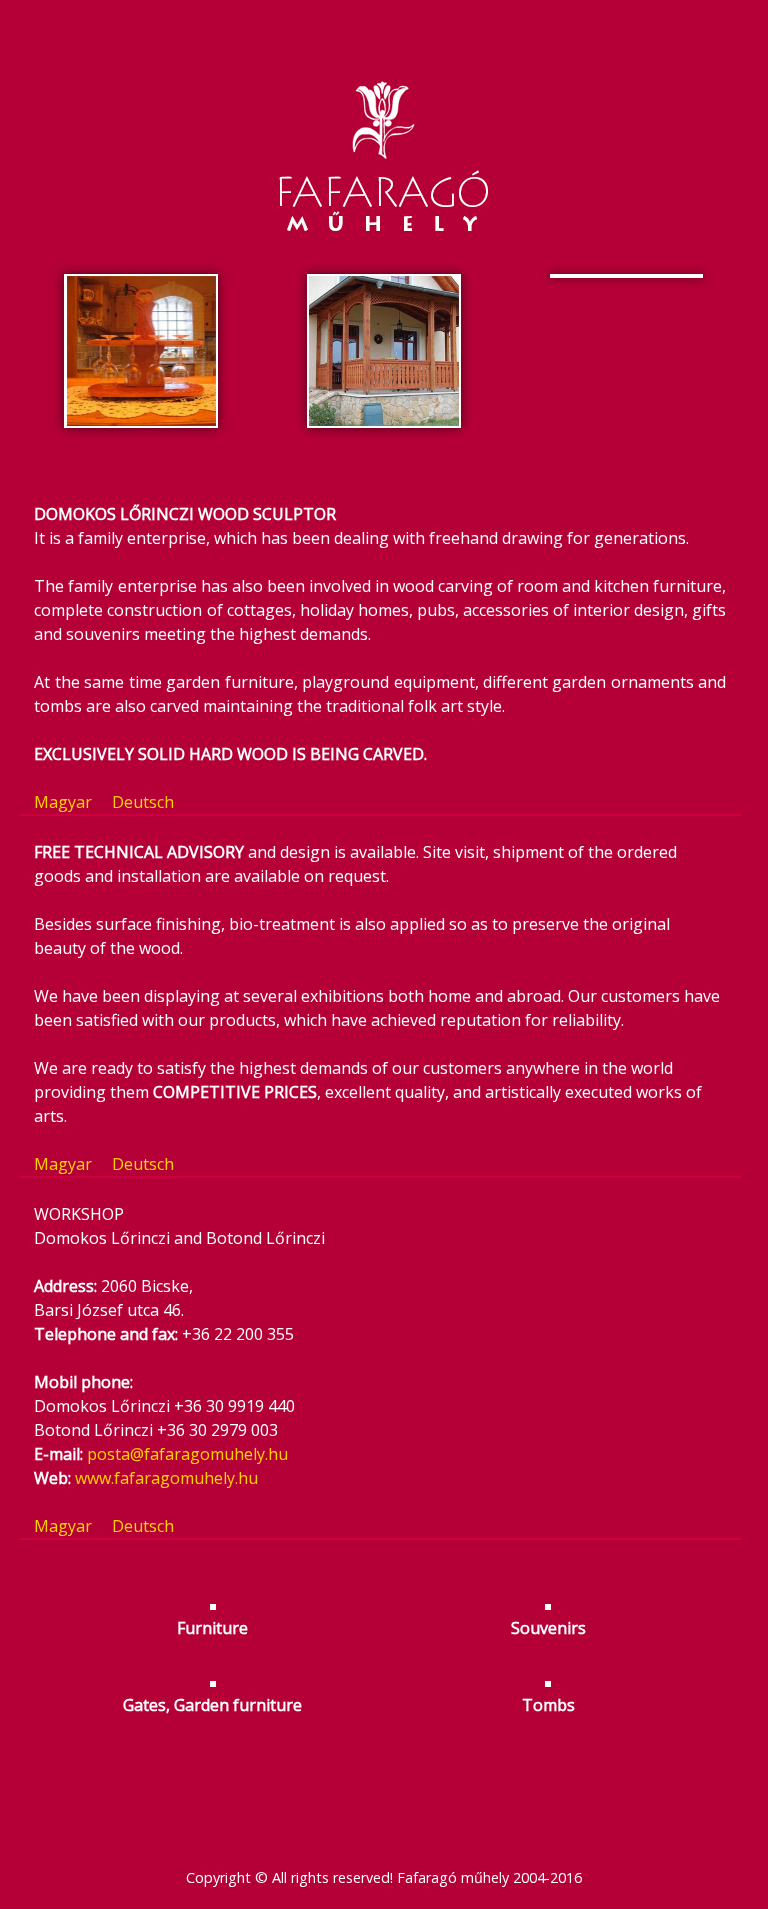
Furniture (212, 1628)
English (384, 12)
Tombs (548, 1705)
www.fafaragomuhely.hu (166, 1478)
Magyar (340, 12)
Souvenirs (548, 1628)
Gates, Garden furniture (212, 1705)
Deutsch (428, 12)
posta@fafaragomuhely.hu (187, 1454)
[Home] (384, 117)
